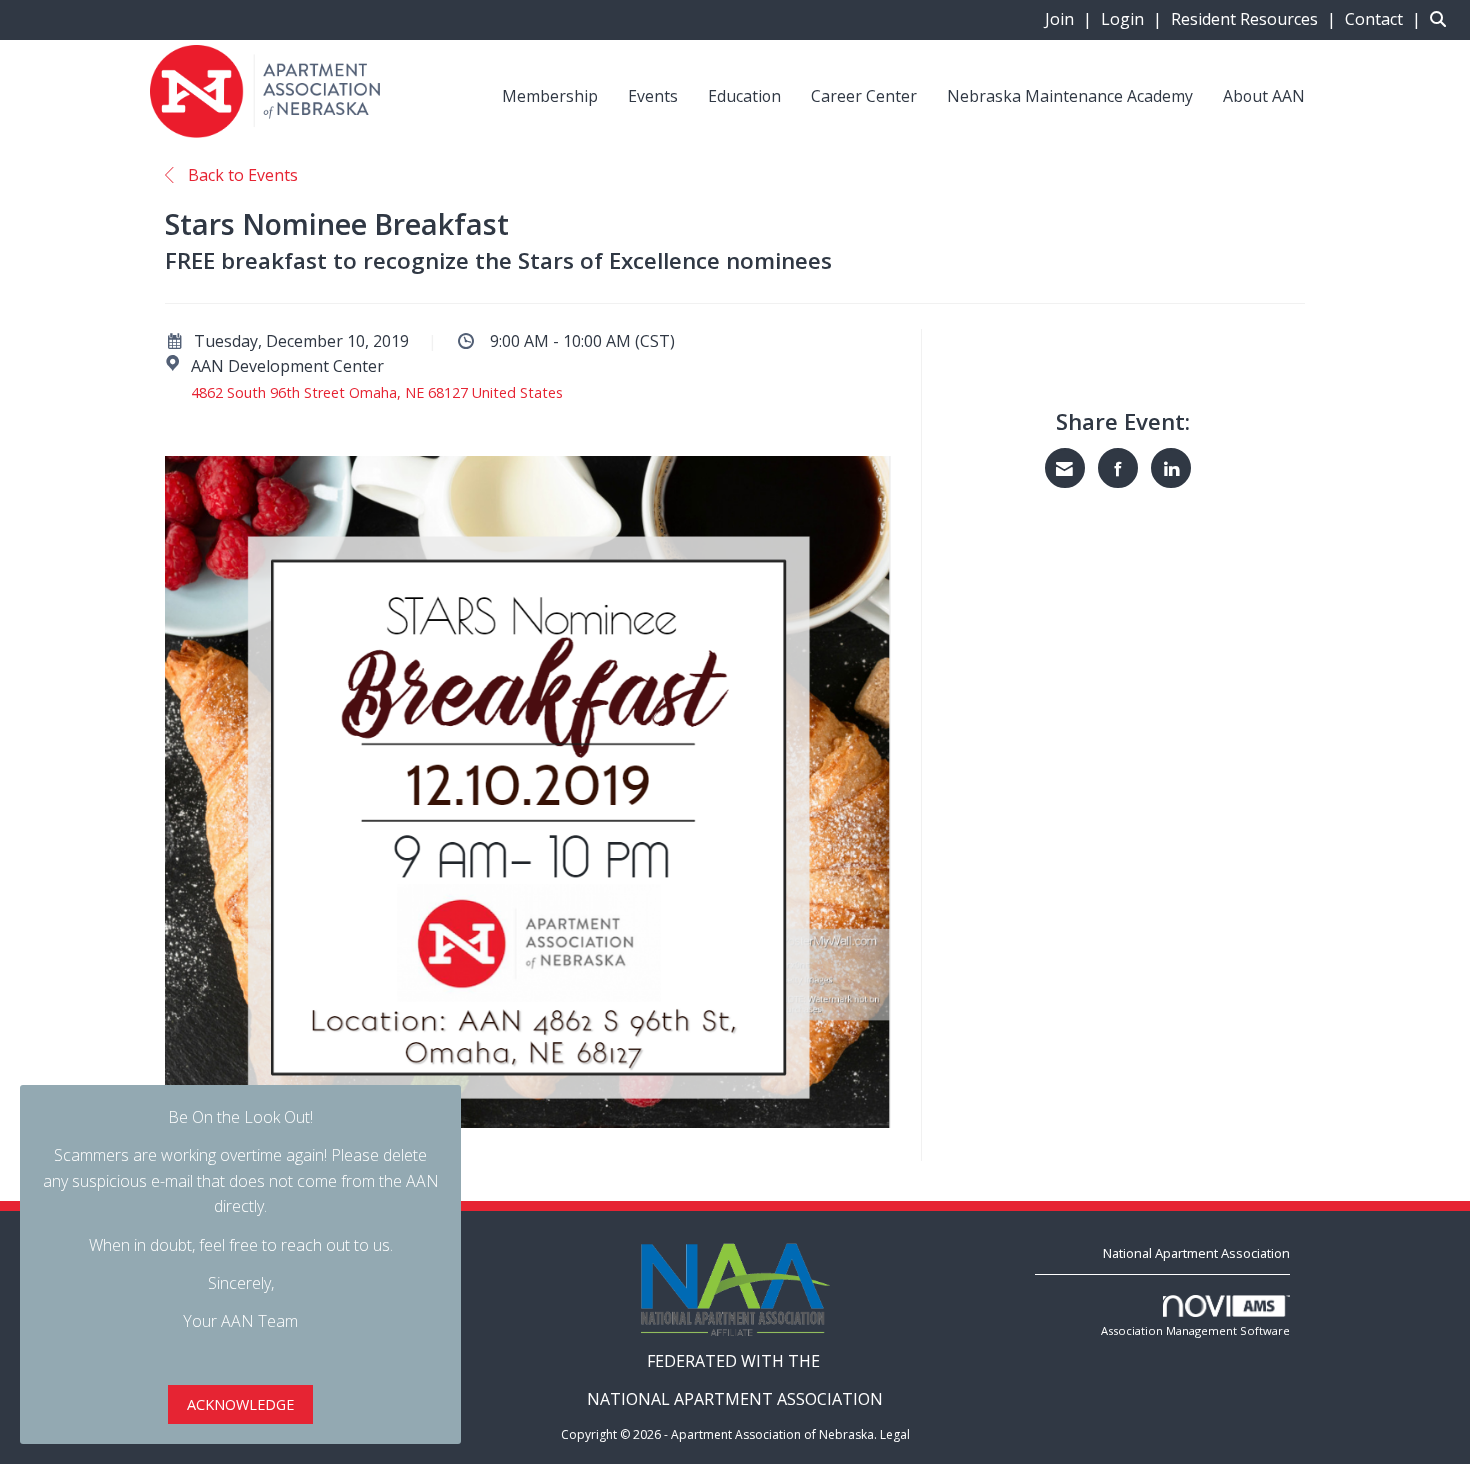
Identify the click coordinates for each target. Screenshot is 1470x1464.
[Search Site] (1442, 19)
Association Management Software (1195, 1330)
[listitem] (1071, 19)
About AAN (1264, 96)
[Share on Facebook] (1118, 468)
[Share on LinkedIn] (1171, 468)
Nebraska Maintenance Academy (1070, 96)
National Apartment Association (1196, 1253)
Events (653, 96)
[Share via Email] (1065, 468)
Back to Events (241, 175)
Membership (550, 96)
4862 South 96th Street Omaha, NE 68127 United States (377, 392)
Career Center (864, 96)
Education (744, 96)
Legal (895, 1434)
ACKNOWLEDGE (240, 1404)
